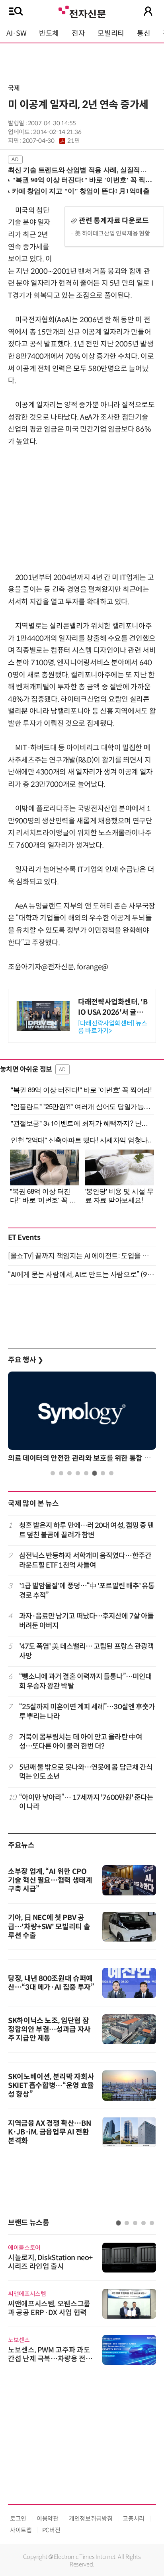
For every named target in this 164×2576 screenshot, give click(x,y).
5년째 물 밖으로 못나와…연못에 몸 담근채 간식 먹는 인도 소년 (86, 1772)
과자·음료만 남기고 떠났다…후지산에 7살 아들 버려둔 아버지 (87, 1621)
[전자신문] (82, 11)
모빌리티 (111, 33)
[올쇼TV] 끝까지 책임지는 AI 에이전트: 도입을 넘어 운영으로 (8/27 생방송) (82, 1256)
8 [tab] (111, 1473)
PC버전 (51, 2530)
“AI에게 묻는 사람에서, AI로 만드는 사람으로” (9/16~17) (82, 1275)
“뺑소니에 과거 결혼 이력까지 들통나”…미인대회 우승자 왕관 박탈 (86, 1681)
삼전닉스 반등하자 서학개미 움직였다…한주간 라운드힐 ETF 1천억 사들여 (85, 1560)
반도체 (49, 33)
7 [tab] (103, 1473)
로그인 (18, 2519)
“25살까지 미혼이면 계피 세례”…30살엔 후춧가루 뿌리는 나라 (87, 1711)
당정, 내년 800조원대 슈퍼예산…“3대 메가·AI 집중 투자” (51, 1983)
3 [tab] (69, 1473)
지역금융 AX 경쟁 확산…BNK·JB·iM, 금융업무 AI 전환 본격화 (49, 2132)
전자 (78, 33)
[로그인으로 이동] (148, 11)
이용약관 (48, 2519)
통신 (143, 33)
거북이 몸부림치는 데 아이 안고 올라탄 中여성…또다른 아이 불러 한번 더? (81, 1742)
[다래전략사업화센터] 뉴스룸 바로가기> (113, 1027)
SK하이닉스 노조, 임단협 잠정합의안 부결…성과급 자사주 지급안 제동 (49, 2029)
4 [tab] (78, 1473)
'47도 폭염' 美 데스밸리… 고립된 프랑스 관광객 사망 (87, 1651)
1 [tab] (53, 1473)
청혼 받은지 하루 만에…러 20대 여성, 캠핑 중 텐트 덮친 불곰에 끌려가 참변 (87, 1530)
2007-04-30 (51, 141)
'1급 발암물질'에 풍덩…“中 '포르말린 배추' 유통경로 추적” (87, 1591)
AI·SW (16, 33)
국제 (14, 88)
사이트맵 (21, 2530)
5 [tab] (86, 1473)
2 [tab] (61, 1473)
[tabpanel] (82, 1419)
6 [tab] (95, 1473)
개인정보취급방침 (91, 2519)
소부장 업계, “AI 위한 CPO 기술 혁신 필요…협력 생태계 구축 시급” (50, 1880)
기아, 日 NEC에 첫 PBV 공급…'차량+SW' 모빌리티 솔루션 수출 (49, 1927)
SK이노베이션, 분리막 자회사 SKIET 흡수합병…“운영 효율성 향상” (51, 2086)
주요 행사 (25, 1360)
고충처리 (134, 2519)
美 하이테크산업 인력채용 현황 (112, 233)
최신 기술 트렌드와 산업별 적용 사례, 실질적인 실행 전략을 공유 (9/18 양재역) (78, 170)
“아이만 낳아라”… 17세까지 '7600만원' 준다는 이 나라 (86, 1802)
